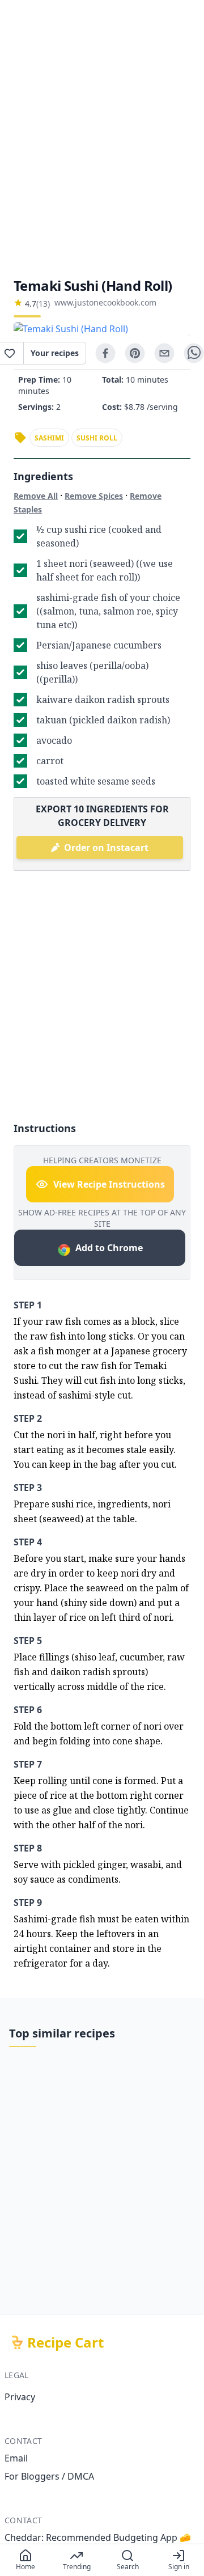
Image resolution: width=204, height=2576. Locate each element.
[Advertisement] (102, 138)
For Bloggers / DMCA (49, 2476)
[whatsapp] (194, 353)
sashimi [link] (49, 438)
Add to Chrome (109, 1248)
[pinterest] (135, 353)
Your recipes (55, 353)
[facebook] (105, 353)
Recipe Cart (65, 2342)
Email (16, 2458)
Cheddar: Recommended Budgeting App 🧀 (98, 2537)
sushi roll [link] (97, 438)
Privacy (20, 2397)
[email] (164, 353)
